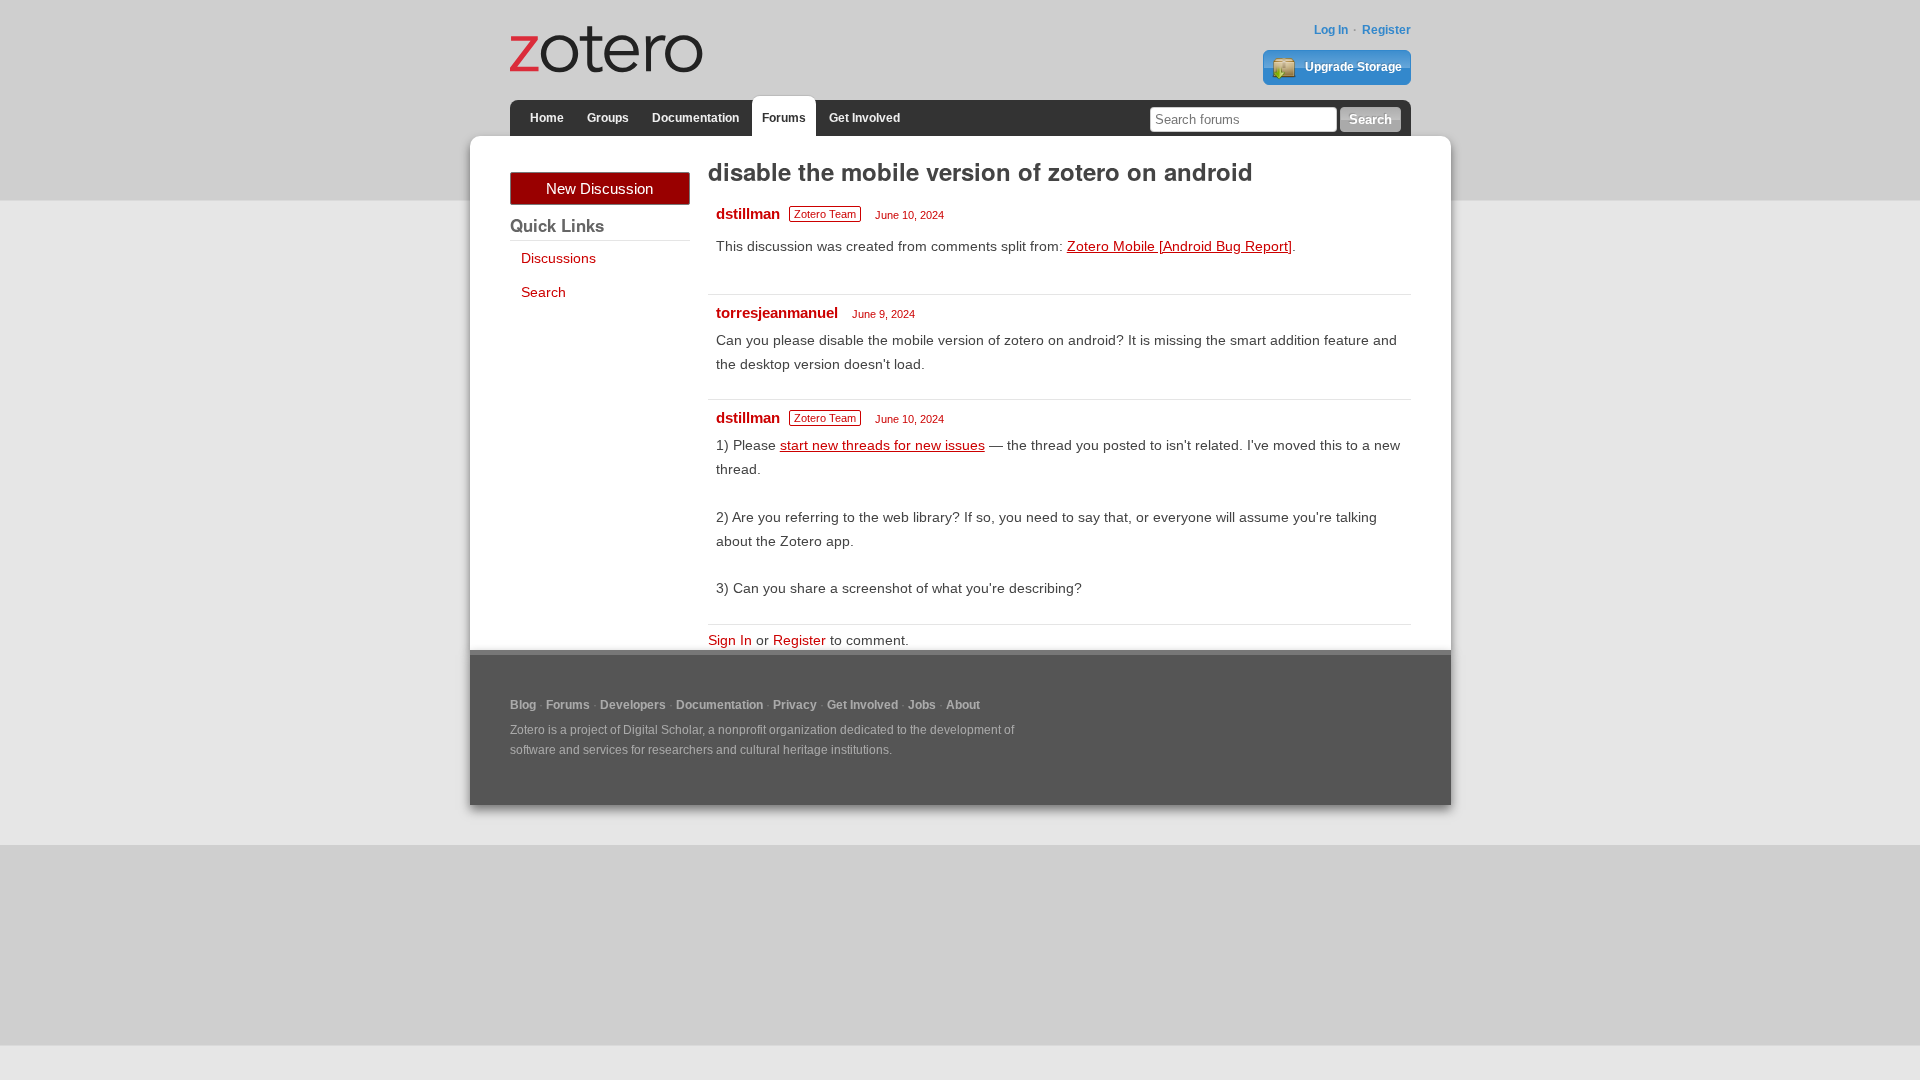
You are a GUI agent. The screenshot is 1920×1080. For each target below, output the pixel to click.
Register (1386, 30)
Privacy (795, 705)
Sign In (730, 640)
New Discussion (599, 188)
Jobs (922, 705)
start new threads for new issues (882, 445)
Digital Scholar (662, 730)
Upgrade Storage (1352, 67)
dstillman (748, 213)
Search (543, 292)
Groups (608, 118)
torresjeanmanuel (777, 312)
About (963, 705)
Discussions (558, 258)
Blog (523, 705)
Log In (1331, 30)
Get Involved (864, 118)
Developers (633, 705)
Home (547, 118)
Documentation (695, 118)
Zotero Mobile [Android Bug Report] (1179, 246)
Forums (784, 118)
